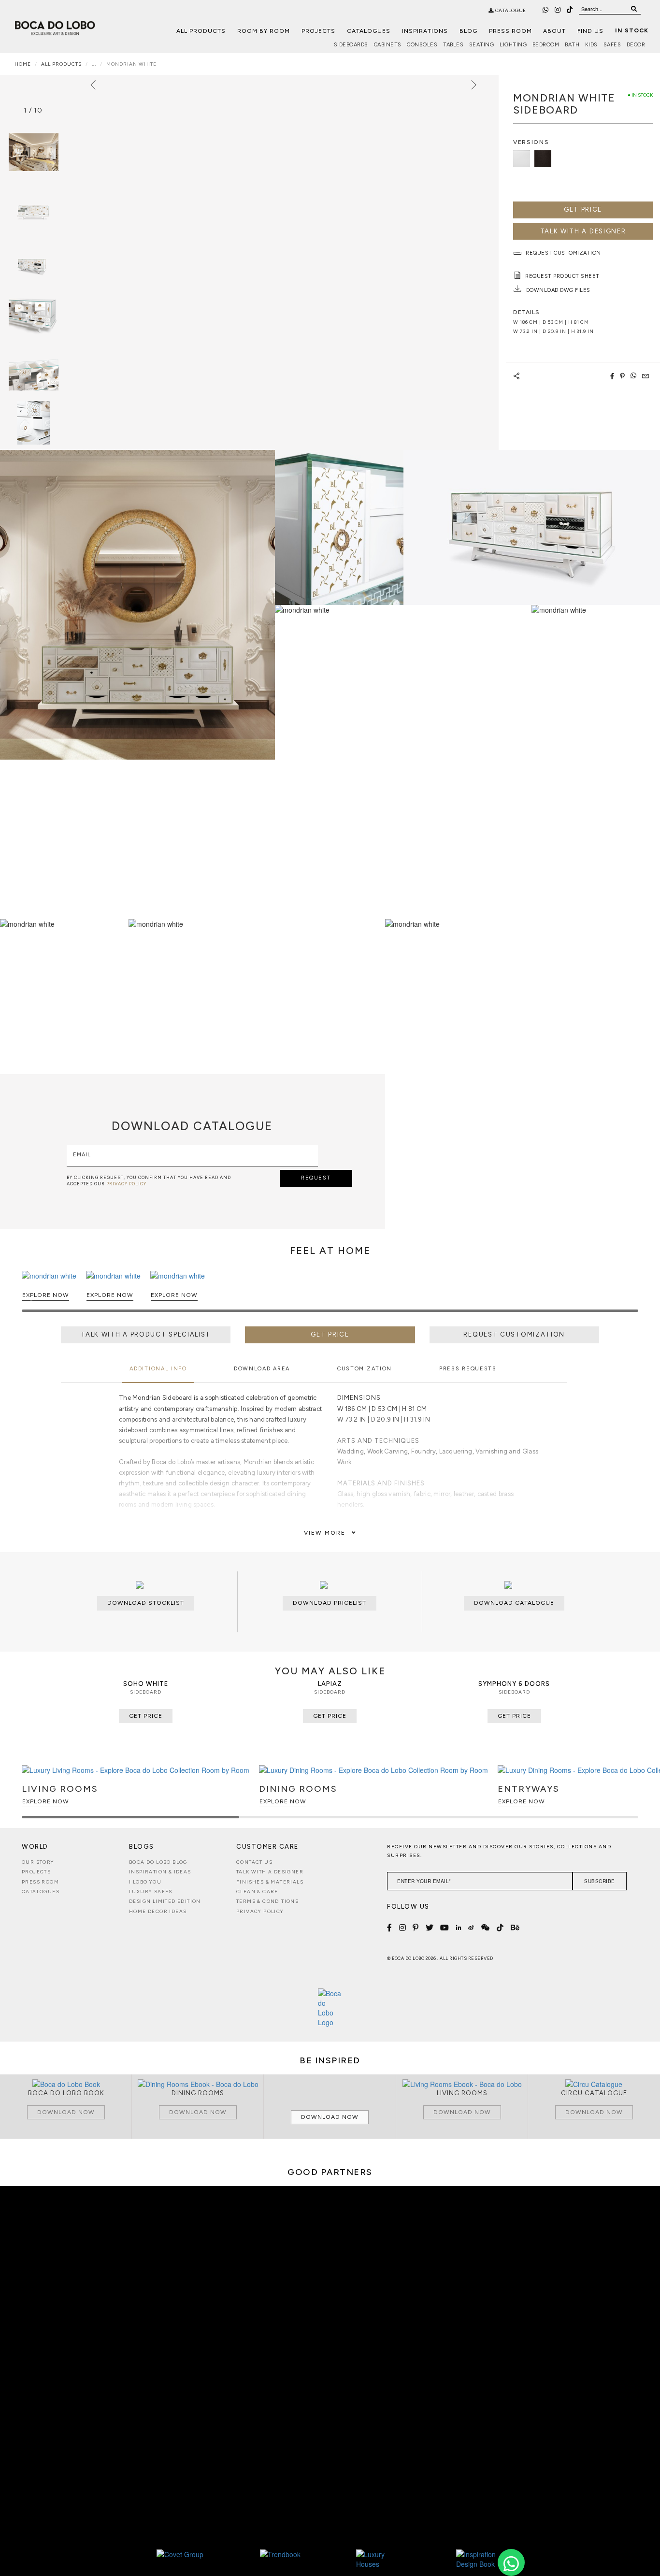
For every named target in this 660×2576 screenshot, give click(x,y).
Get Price (583, 209)
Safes (612, 45)
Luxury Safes (151, 1892)
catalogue (510, 10)
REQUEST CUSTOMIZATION (514, 1334)
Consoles (422, 45)
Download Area (262, 1369)
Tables (453, 45)
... (94, 64)
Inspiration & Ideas (160, 1872)
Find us (590, 31)
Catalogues (369, 31)
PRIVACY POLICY (126, 1184)
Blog (468, 31)
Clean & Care (257, 1892)
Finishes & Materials (270, 1882)
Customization (365, 1369)
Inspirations (425, 31)
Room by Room (264, 31)
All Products (201, 31)
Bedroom (546, 45)
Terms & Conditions (267, 1901)
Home (23, 64)
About (554, 31)
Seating (482, 45)
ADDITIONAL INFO (158, 1369)
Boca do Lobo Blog (158, 1862)
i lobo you (145, 1882)
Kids (591, 45)
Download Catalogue (514, 1603)
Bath (572, 45)
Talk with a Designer (270, 1872)
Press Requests (468, 1369)
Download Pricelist (330, 1603)
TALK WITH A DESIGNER (583, 231)
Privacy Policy (260, 1911)
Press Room (510, 31)
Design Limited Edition (165, 1901)
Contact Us (254, 1862)
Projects (318, 31)
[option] (33, 206)
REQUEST (316, 1178)
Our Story (38, 1862)
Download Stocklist (146, 1603)
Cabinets (388, 45)
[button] (629, 1295)
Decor (636, 45)
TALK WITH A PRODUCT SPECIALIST (146, 1334)
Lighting (513, 45)
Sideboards (351, 45)
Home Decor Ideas (158, 1911)
